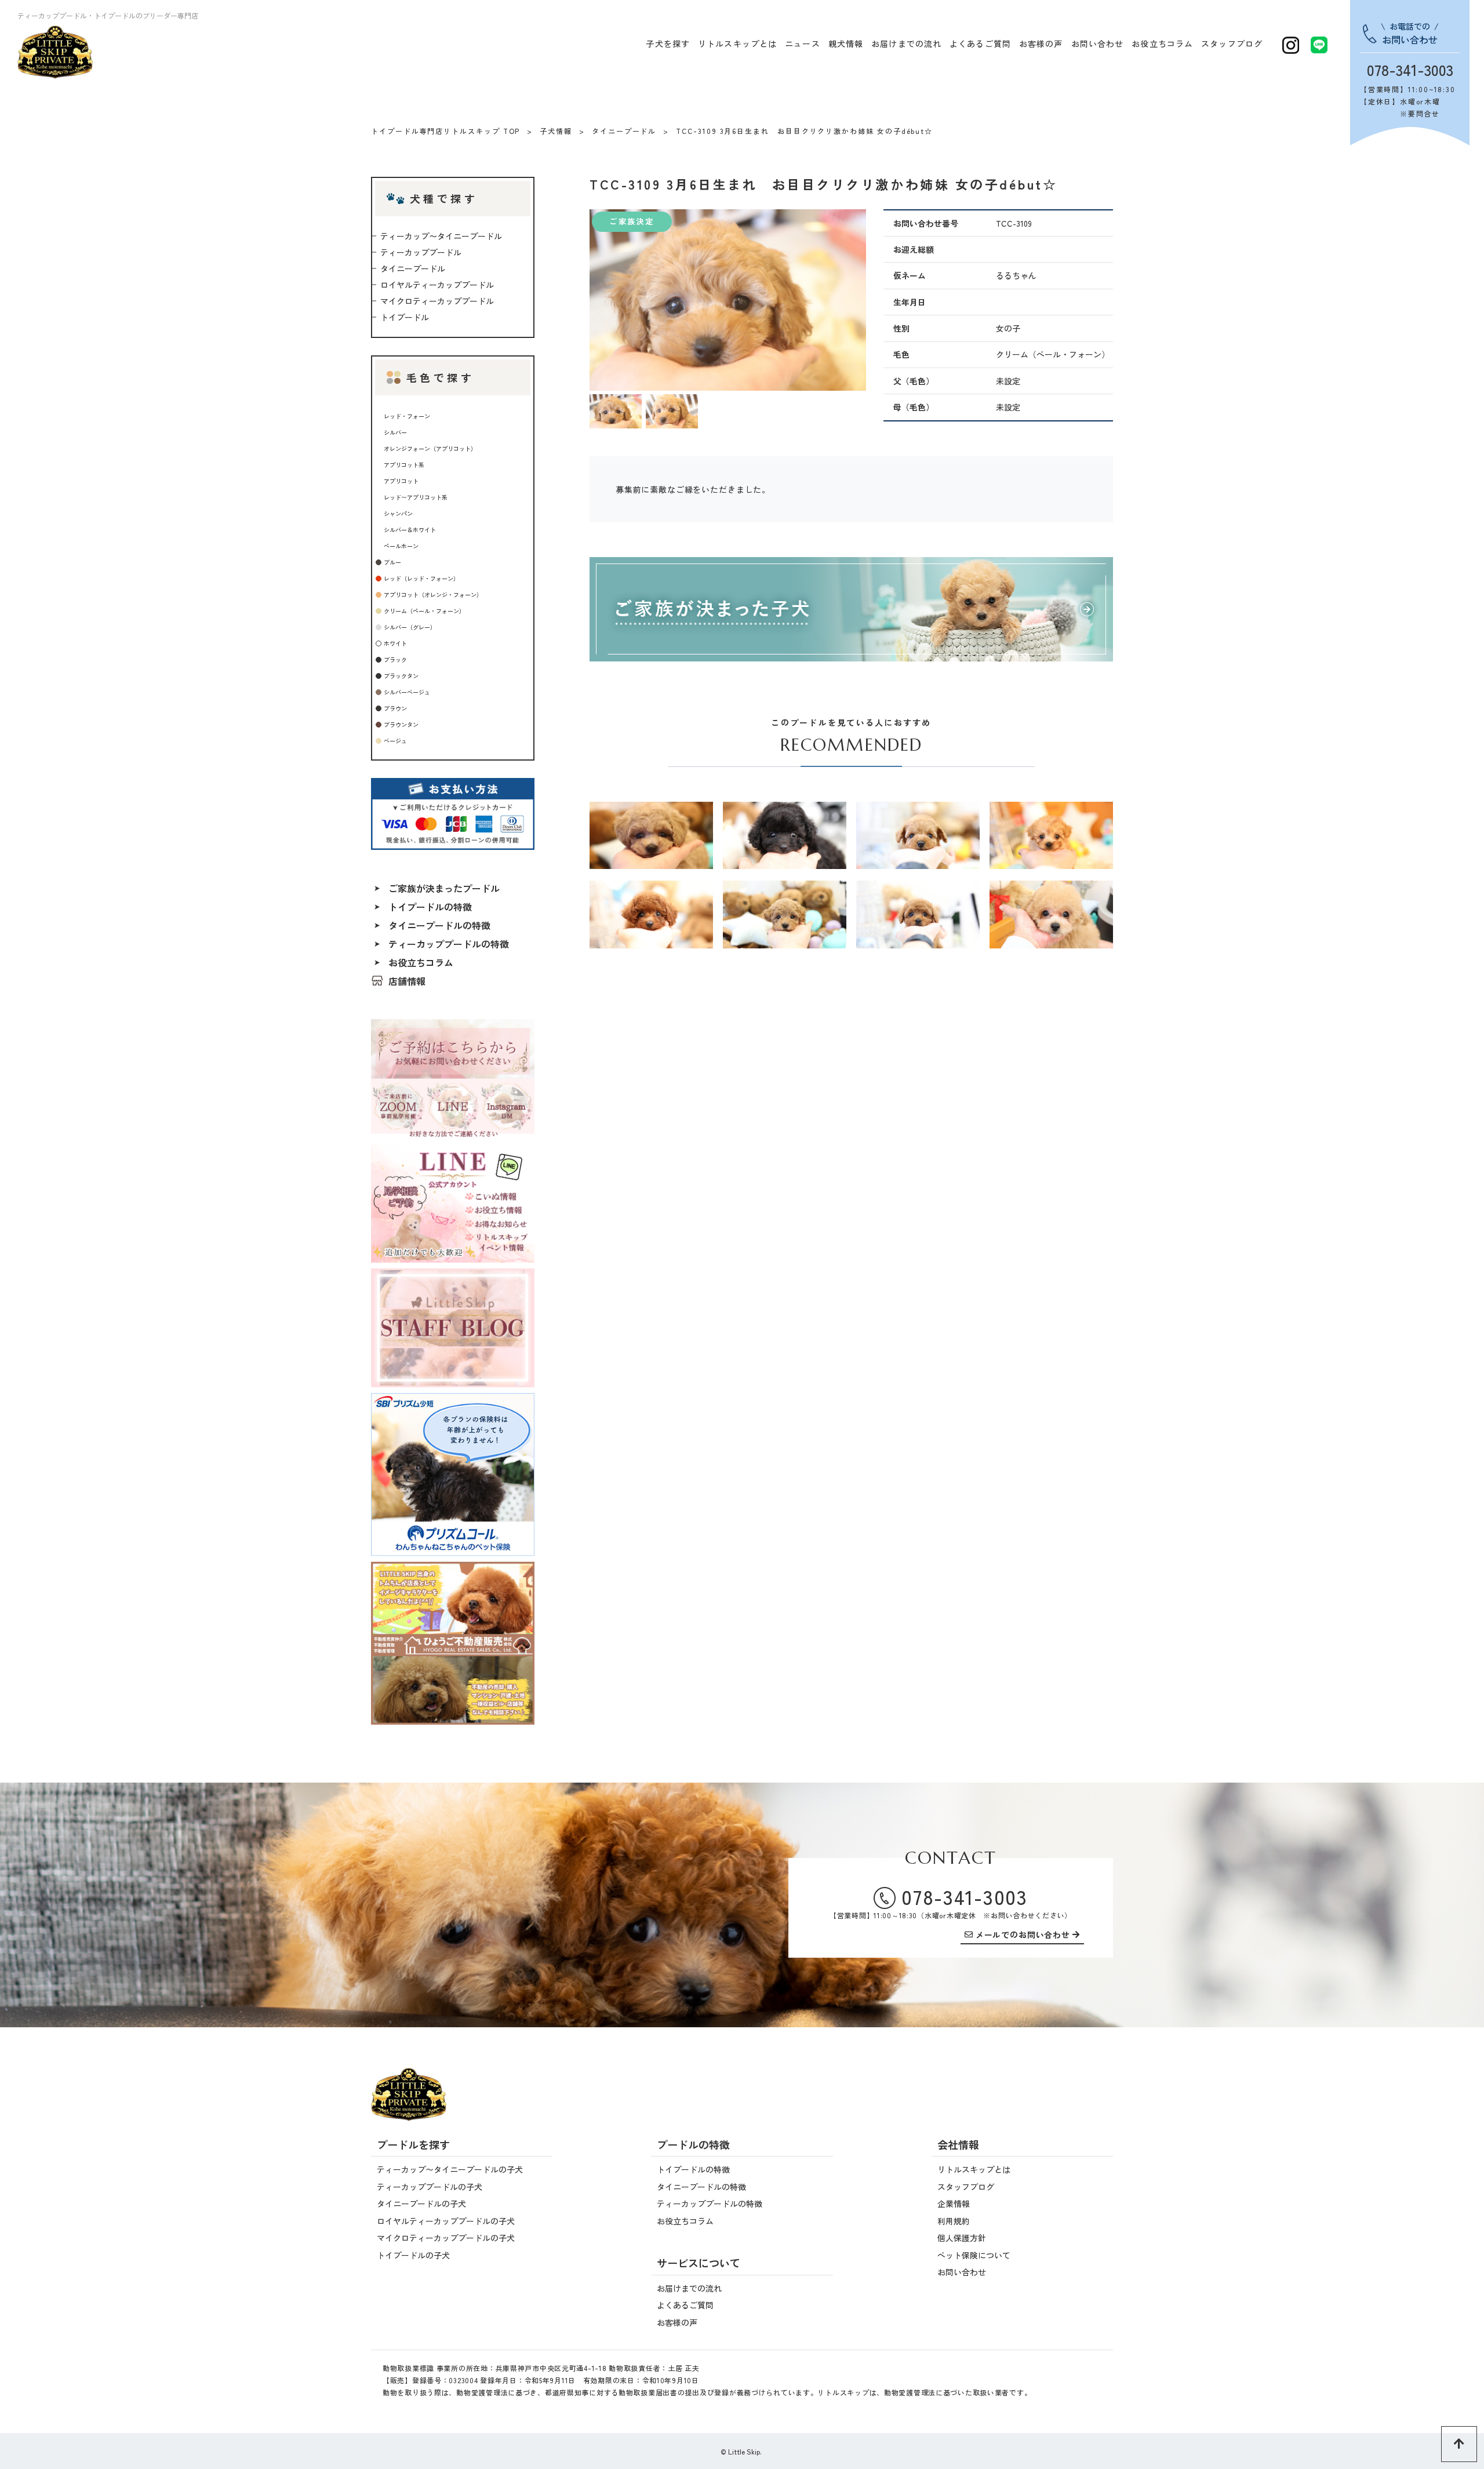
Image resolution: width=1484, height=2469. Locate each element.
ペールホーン (401, 546)
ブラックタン (401, 676)
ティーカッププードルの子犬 (430, 2187)
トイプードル (405, 317)
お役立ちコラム (1162, 43)
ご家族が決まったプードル (444, 888)
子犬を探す (668, 43)
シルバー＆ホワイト (410, 530)
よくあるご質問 (980, 43)
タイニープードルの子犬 (421, 2203)
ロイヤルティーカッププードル (437, 285)
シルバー (395, 432)
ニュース (802, 43)
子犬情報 (556, 131)
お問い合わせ (1098, 43)
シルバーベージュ (407, 692)
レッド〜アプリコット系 (416, 497)
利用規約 (954, 2221)
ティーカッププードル (421, 252)
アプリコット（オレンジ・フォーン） (433, 594)
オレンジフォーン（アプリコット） (430, 448)
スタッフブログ (1232, 43)
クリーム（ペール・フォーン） (424, 611)
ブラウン (395, 708)
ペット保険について (974, 2255)
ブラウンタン (401, 724)
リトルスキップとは (737, 43)
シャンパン (398, 513)
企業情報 (954, 2203)
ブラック (395, 659)
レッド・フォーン (407, 416)
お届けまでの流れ (906, 43)
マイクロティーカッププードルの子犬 (446, 2238)
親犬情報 (846, 43)
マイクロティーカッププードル (437, 301)
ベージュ (395, 741)
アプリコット (401, 481)
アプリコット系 (404, 465)
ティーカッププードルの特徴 (449, 944)
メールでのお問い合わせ (1023, 1935)
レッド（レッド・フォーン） (421, 578)
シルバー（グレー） (410, 627)
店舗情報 (407, 981)
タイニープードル (624, 131)
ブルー (392, 562)
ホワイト (395, 643)
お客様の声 (1041, 43)
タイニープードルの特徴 (439, 925)
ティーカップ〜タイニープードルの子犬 (450, 2169)
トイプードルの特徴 (430, 907)
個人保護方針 (962, 2238)
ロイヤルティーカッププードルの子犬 (446, 2221)
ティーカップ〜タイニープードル (441, 236)
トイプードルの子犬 (413, 2255)
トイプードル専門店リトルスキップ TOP (445, 131)
